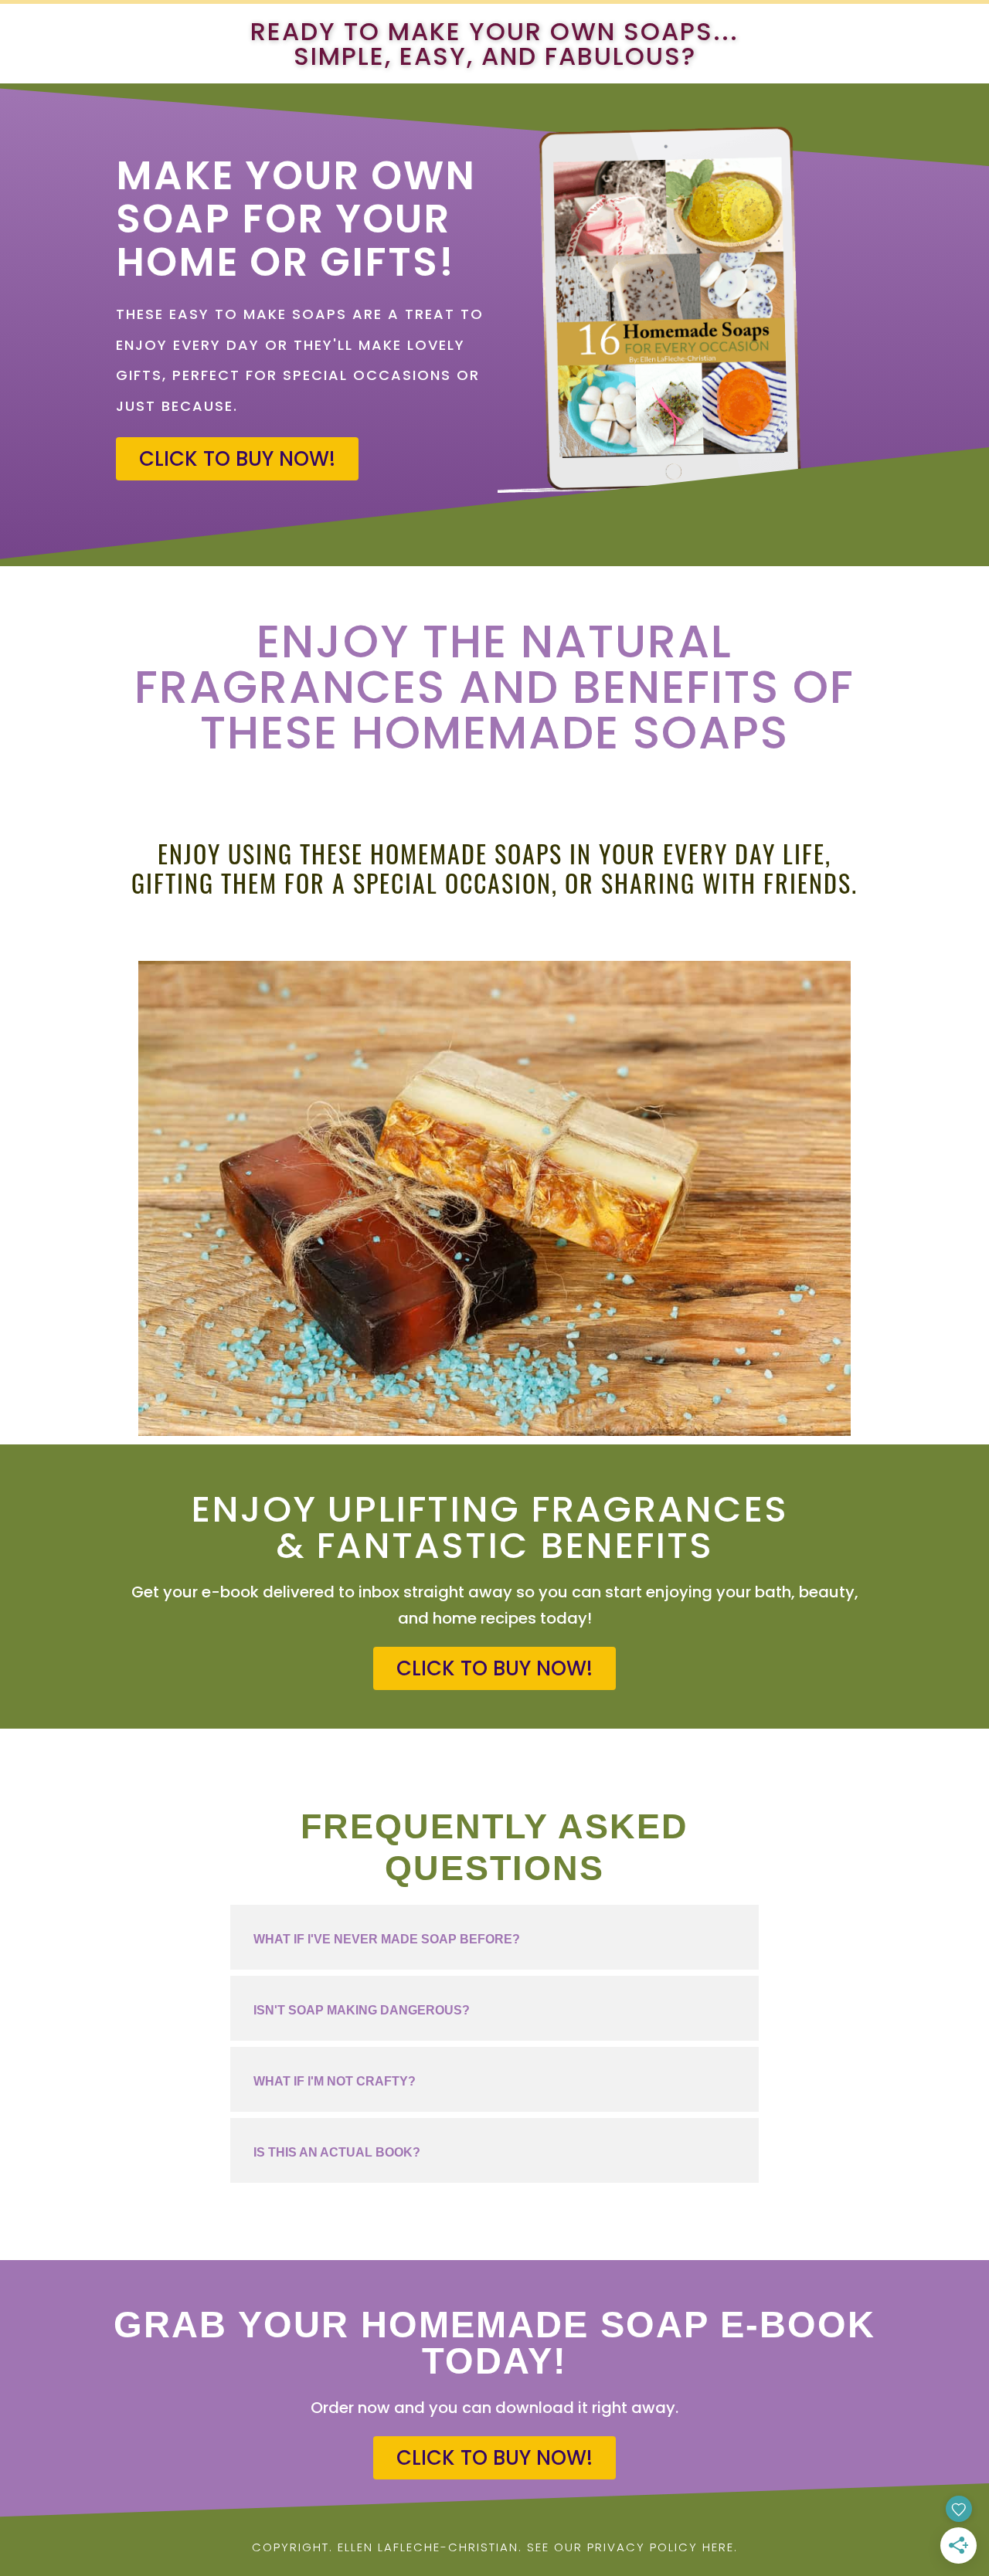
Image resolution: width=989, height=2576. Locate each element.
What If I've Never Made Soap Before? (387, 1939)
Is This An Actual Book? (337, 2152)
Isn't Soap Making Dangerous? (362, 2010)
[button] (494, 1937)
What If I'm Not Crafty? (335, 2081)
